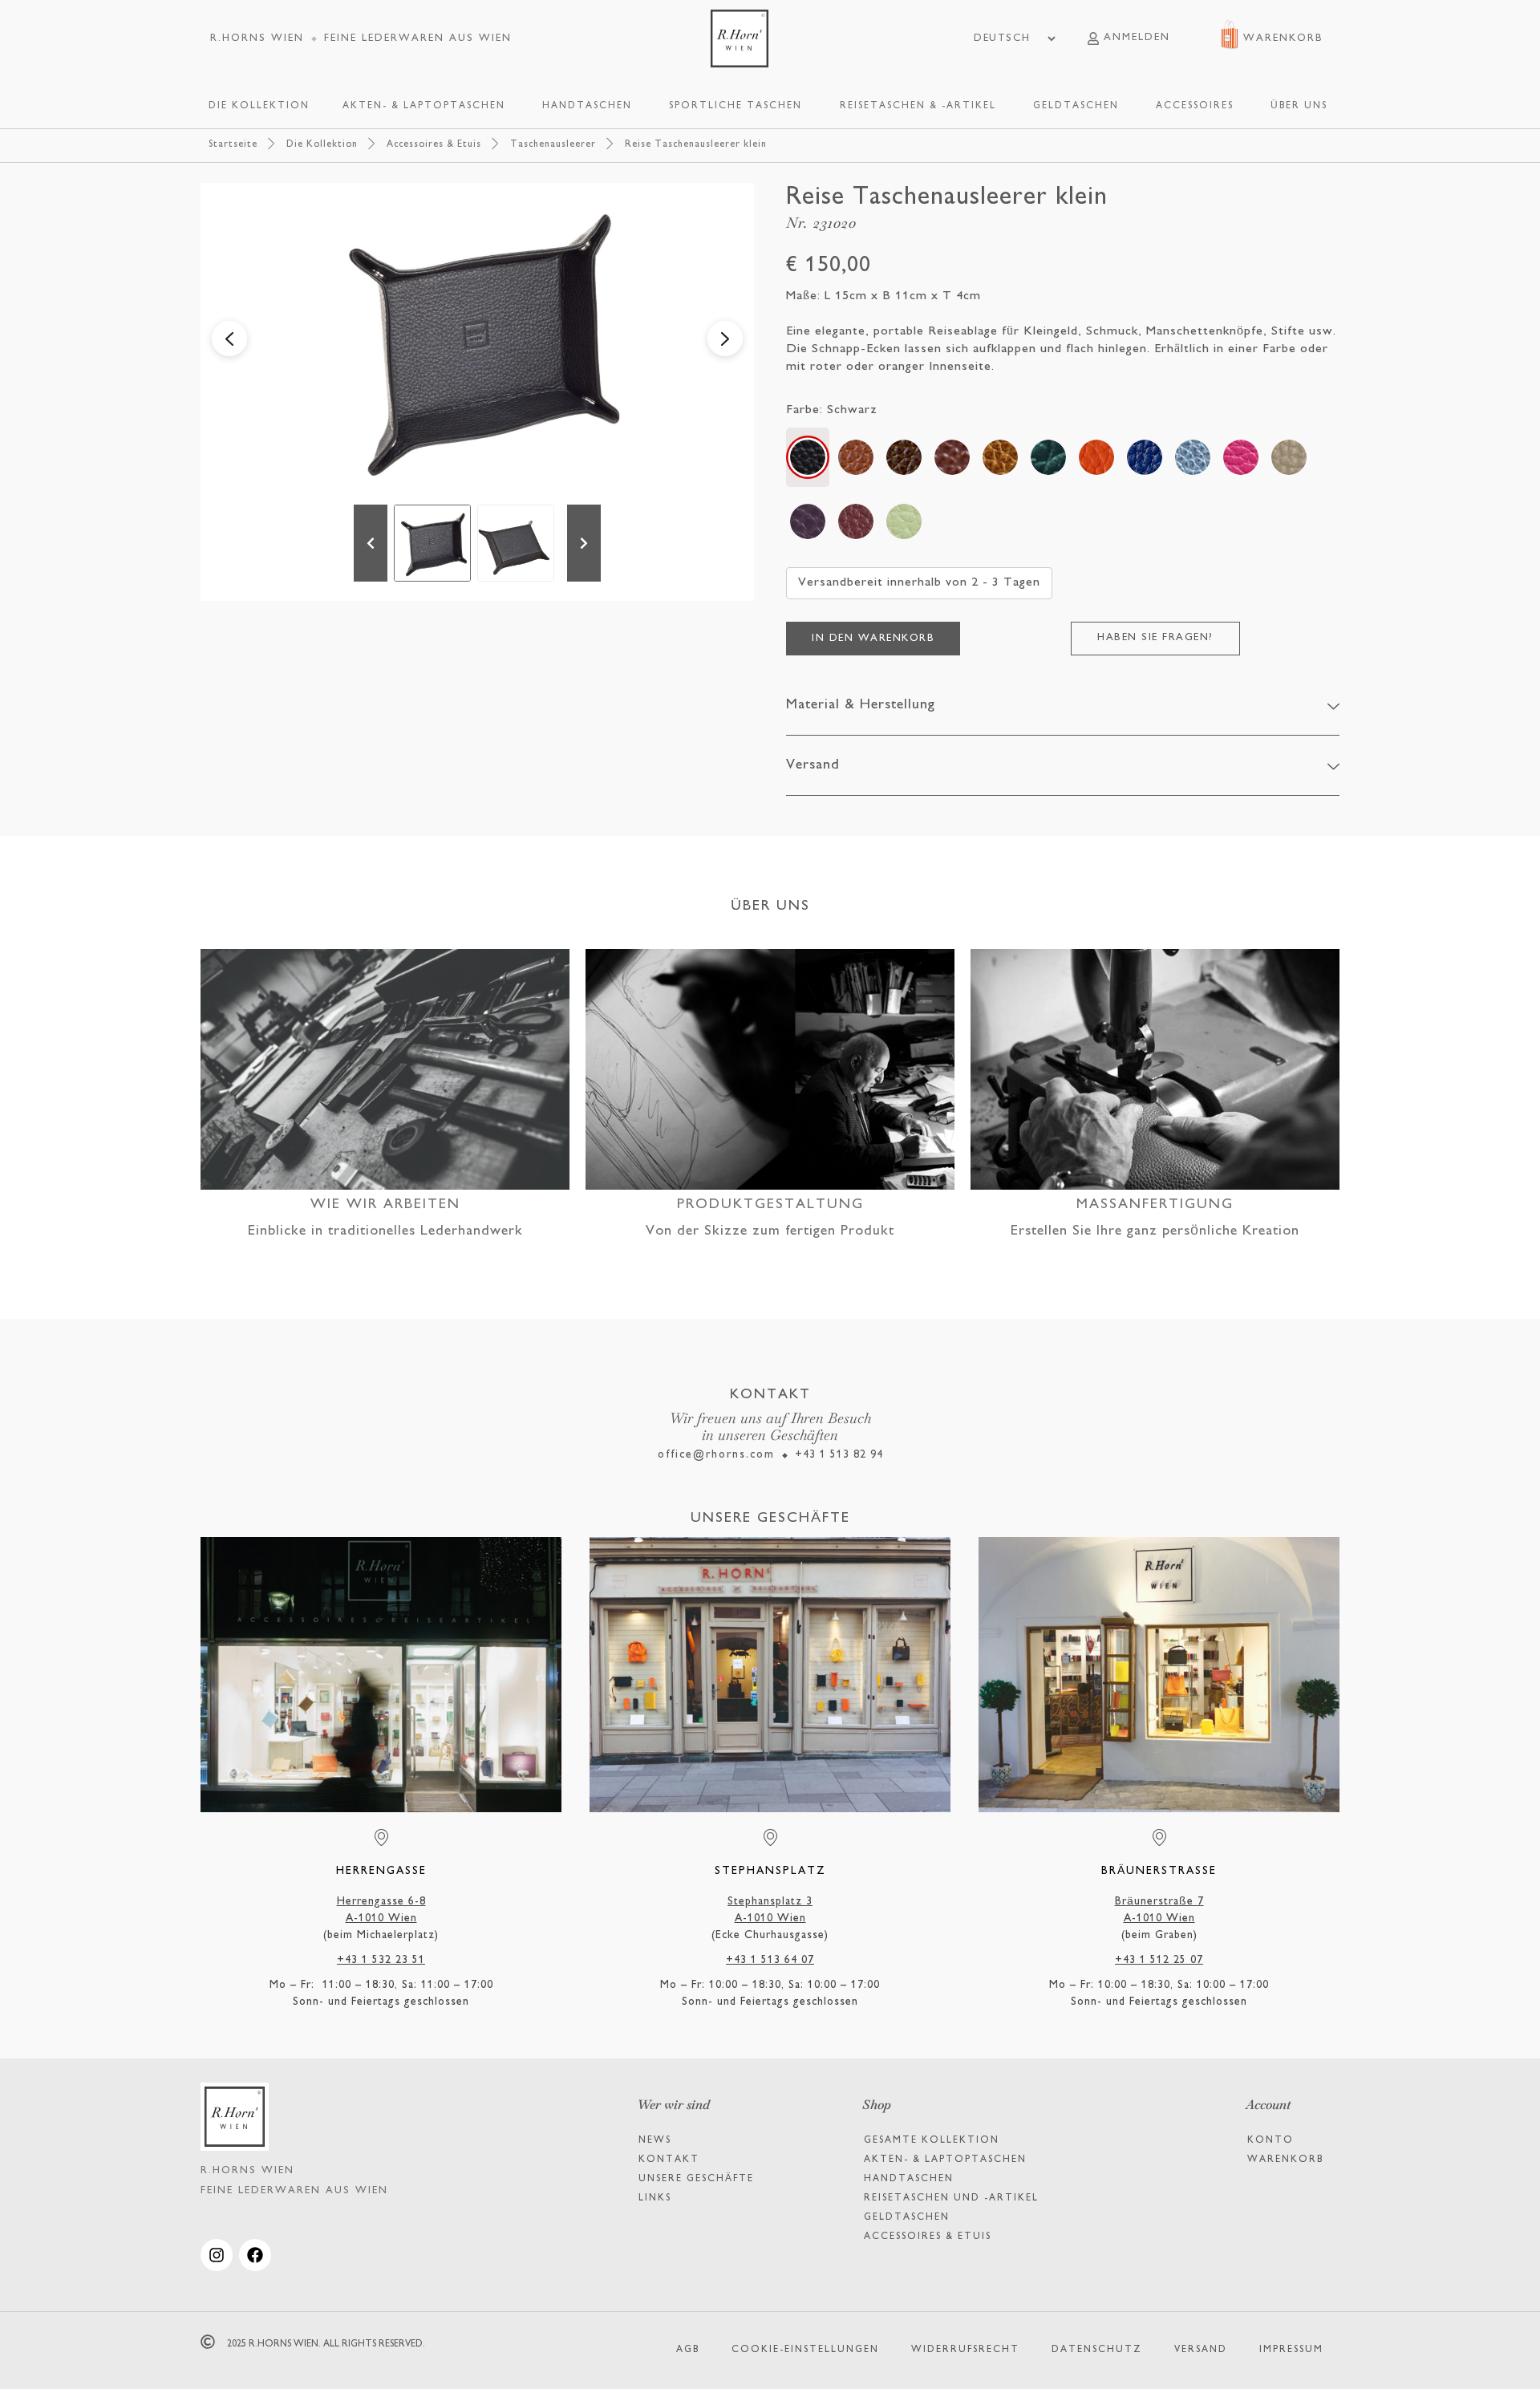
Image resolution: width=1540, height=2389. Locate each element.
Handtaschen (909, 2179)
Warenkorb (1285, 2160)
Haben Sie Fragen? (1155, 638)
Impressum (1291, 2350)
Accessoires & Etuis (434, 145)
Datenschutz (1097, 2350)
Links (655, 2198)
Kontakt (669, 2160)
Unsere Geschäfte (696, 2179)
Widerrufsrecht (965, 2350)
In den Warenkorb (873, 639)
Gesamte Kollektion (932, 2141)
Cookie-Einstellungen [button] (805, 2350)
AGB (688, 2350)
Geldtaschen (907, 2218)
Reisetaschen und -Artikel (951, 2198)
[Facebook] (255, 2255)
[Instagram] (217, 2255)
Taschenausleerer (553, 145)
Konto (1270, 2141)
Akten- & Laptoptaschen (945, 2160)
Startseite (233, 145)
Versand (1201, 2350)
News (655, 2141)
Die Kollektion (322, 145)
